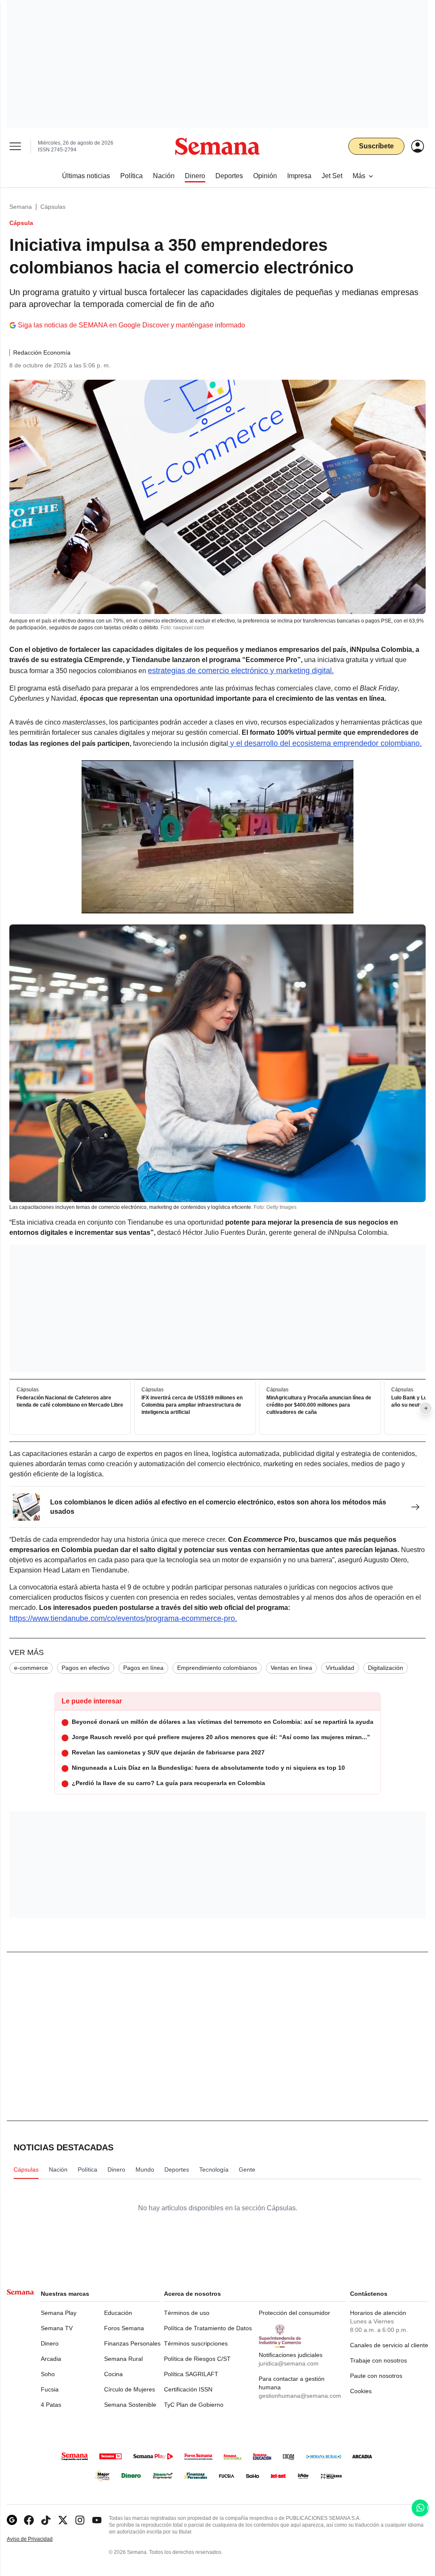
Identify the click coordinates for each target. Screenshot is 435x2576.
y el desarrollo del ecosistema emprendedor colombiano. (325, 743)
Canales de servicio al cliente (389, 2345)
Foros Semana (124, 2328)
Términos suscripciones (196, 2343)
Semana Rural (123, 2359)
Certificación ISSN (188, 2389)
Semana (21, 207)
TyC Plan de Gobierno (194, 2405)
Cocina (113, 2374)
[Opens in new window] (29, 2520)
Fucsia (50, 2389)
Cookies (361, 2391)
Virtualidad (340, 1668)
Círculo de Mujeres (130, 2389)
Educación (118, 2313)
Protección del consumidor (294, 2313)
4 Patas (51, 2405)
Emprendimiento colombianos (217, 1668)
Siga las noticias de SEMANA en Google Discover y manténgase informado (131, 325)
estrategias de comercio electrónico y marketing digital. (241, 671)
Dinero (50, 2343)
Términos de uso (187, 2313)
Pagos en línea (143, 1668)
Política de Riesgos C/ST (197, 2359)
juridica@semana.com (289, 2363)
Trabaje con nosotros (379, 2360)
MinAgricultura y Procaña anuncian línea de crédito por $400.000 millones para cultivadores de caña (319, 1405)
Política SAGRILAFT (191, 2374)
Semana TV (57, 2328)
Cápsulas (53, 207)
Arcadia (51, 2359)
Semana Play (59, 2313)
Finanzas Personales (132, 2343)
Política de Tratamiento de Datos (208, 2328)
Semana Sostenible (130, 2405)
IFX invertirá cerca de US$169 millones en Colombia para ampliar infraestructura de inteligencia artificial (192, 1405)
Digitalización (386, 1668)
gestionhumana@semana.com (300, 2396)
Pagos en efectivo (86, 1668)
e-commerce (31, 1668)
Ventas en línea (291, 1668)
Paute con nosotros (376, 2376)
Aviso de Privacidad (39, 2539)
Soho (48, 2374)
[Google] (12, 2520)
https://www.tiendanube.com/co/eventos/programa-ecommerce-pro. (123, 1618)
